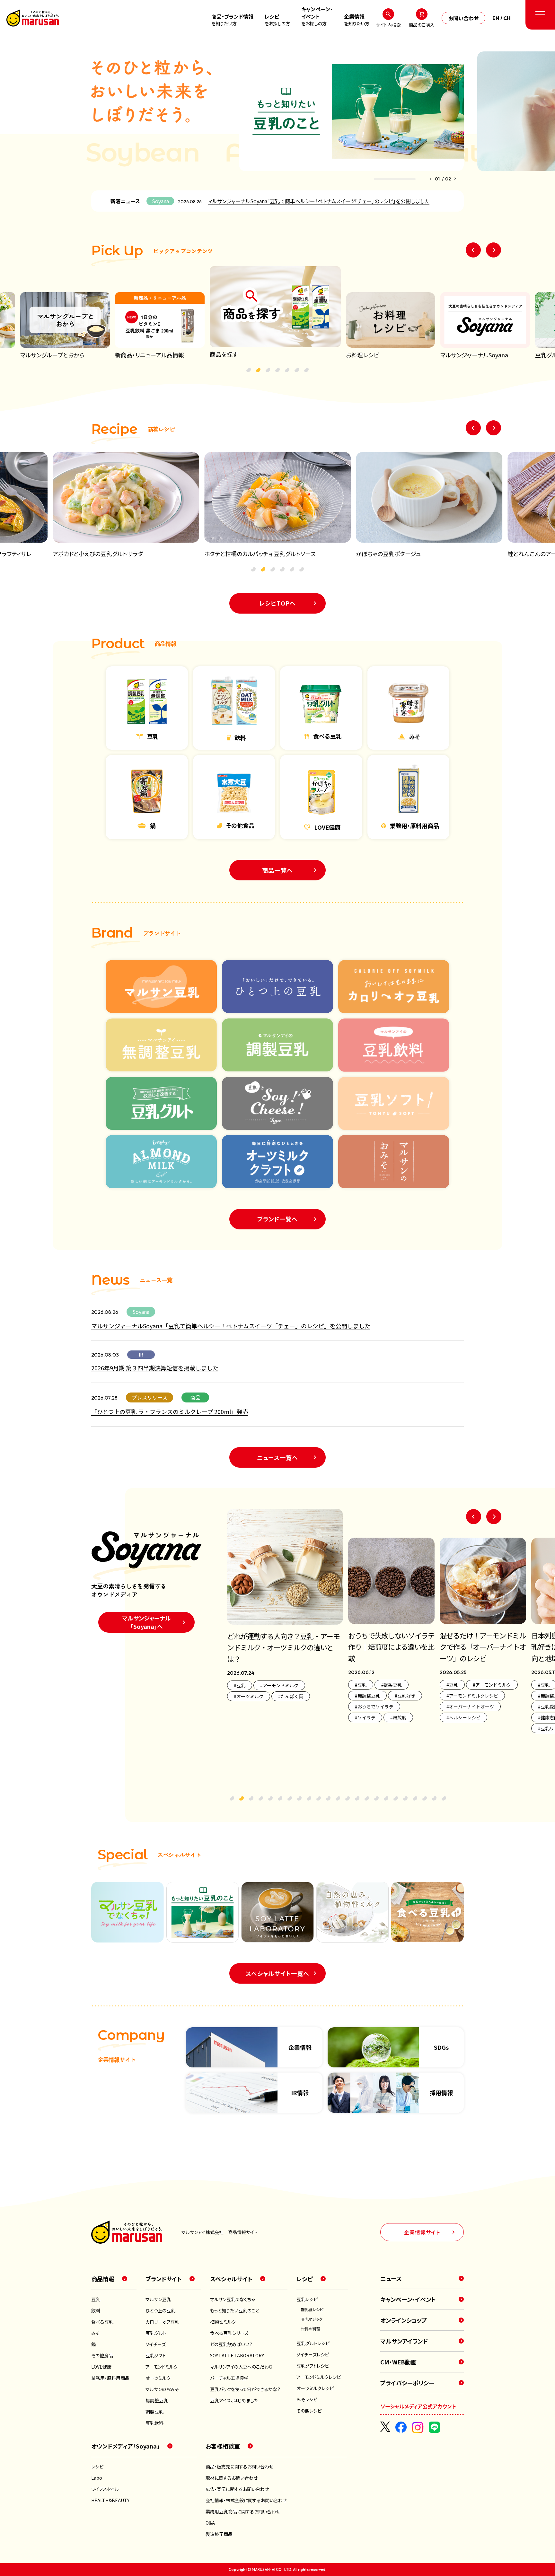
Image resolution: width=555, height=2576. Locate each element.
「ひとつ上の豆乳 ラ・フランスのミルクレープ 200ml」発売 (170, 1411)
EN (496, 18)
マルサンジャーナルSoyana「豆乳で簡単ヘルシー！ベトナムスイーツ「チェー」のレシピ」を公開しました (319, 201)
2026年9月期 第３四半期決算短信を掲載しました (155, 1368)
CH (507, 18)
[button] (431, 179)
